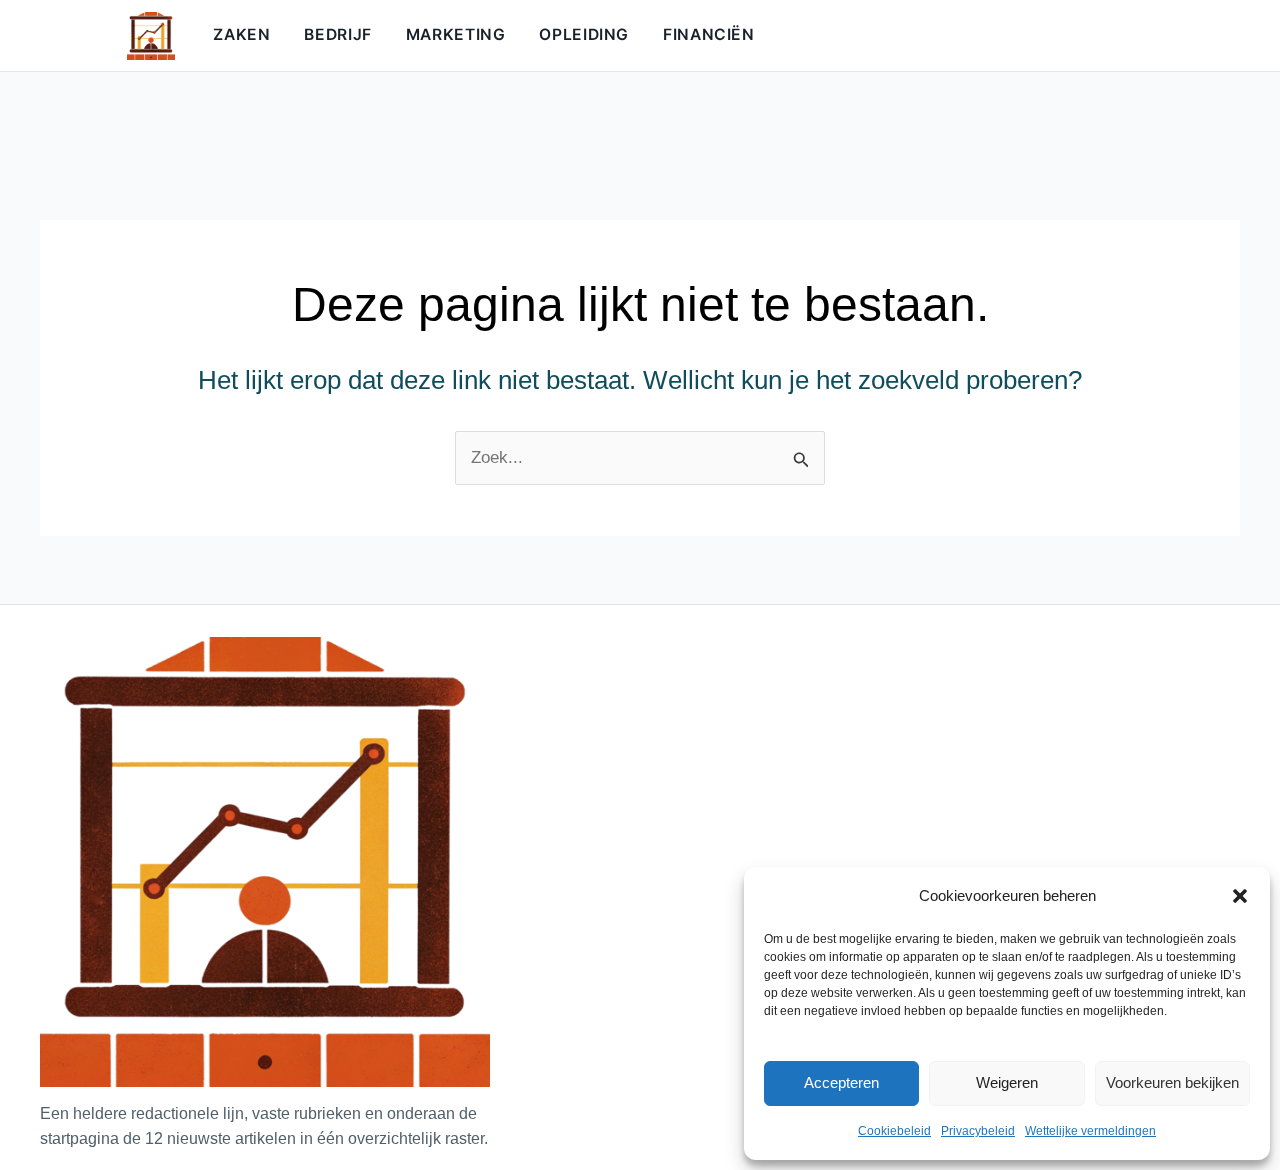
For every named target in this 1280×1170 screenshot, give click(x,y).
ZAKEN (241, 34)
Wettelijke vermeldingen (1090, 1131)
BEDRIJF (337, 34)
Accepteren (841, 1082)
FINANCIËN (709, 34)
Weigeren (1007, 1082)
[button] (1240, 896)
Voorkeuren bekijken (1172, 1082)
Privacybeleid (978, 1131)
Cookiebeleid (894, 1131)
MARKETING (456, 34)
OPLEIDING (584, 34)
